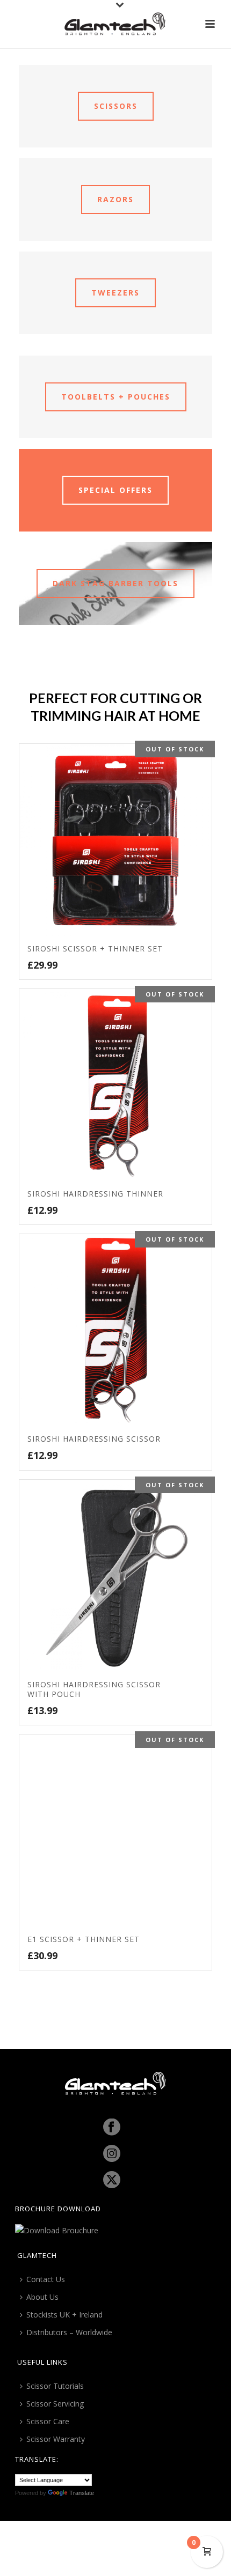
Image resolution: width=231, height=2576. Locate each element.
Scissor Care (48, 2421)
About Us (42, 2297)
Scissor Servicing (55, 2404)
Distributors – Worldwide (69, 2332)
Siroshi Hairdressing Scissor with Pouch (94, 1689)
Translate (82, 2493)
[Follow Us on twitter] (112, 2180)
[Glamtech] (115, 24)
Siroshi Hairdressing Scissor (94, 1439)
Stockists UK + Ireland (64, 2315)
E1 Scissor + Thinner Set (84, 1939)
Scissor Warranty (56, 2439)
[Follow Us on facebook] (112, 2128)
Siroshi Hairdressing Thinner (95, 1194)
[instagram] (112, 2154)
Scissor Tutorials (55, 2386)
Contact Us (46, 2279)
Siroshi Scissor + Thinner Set (95, 949)
